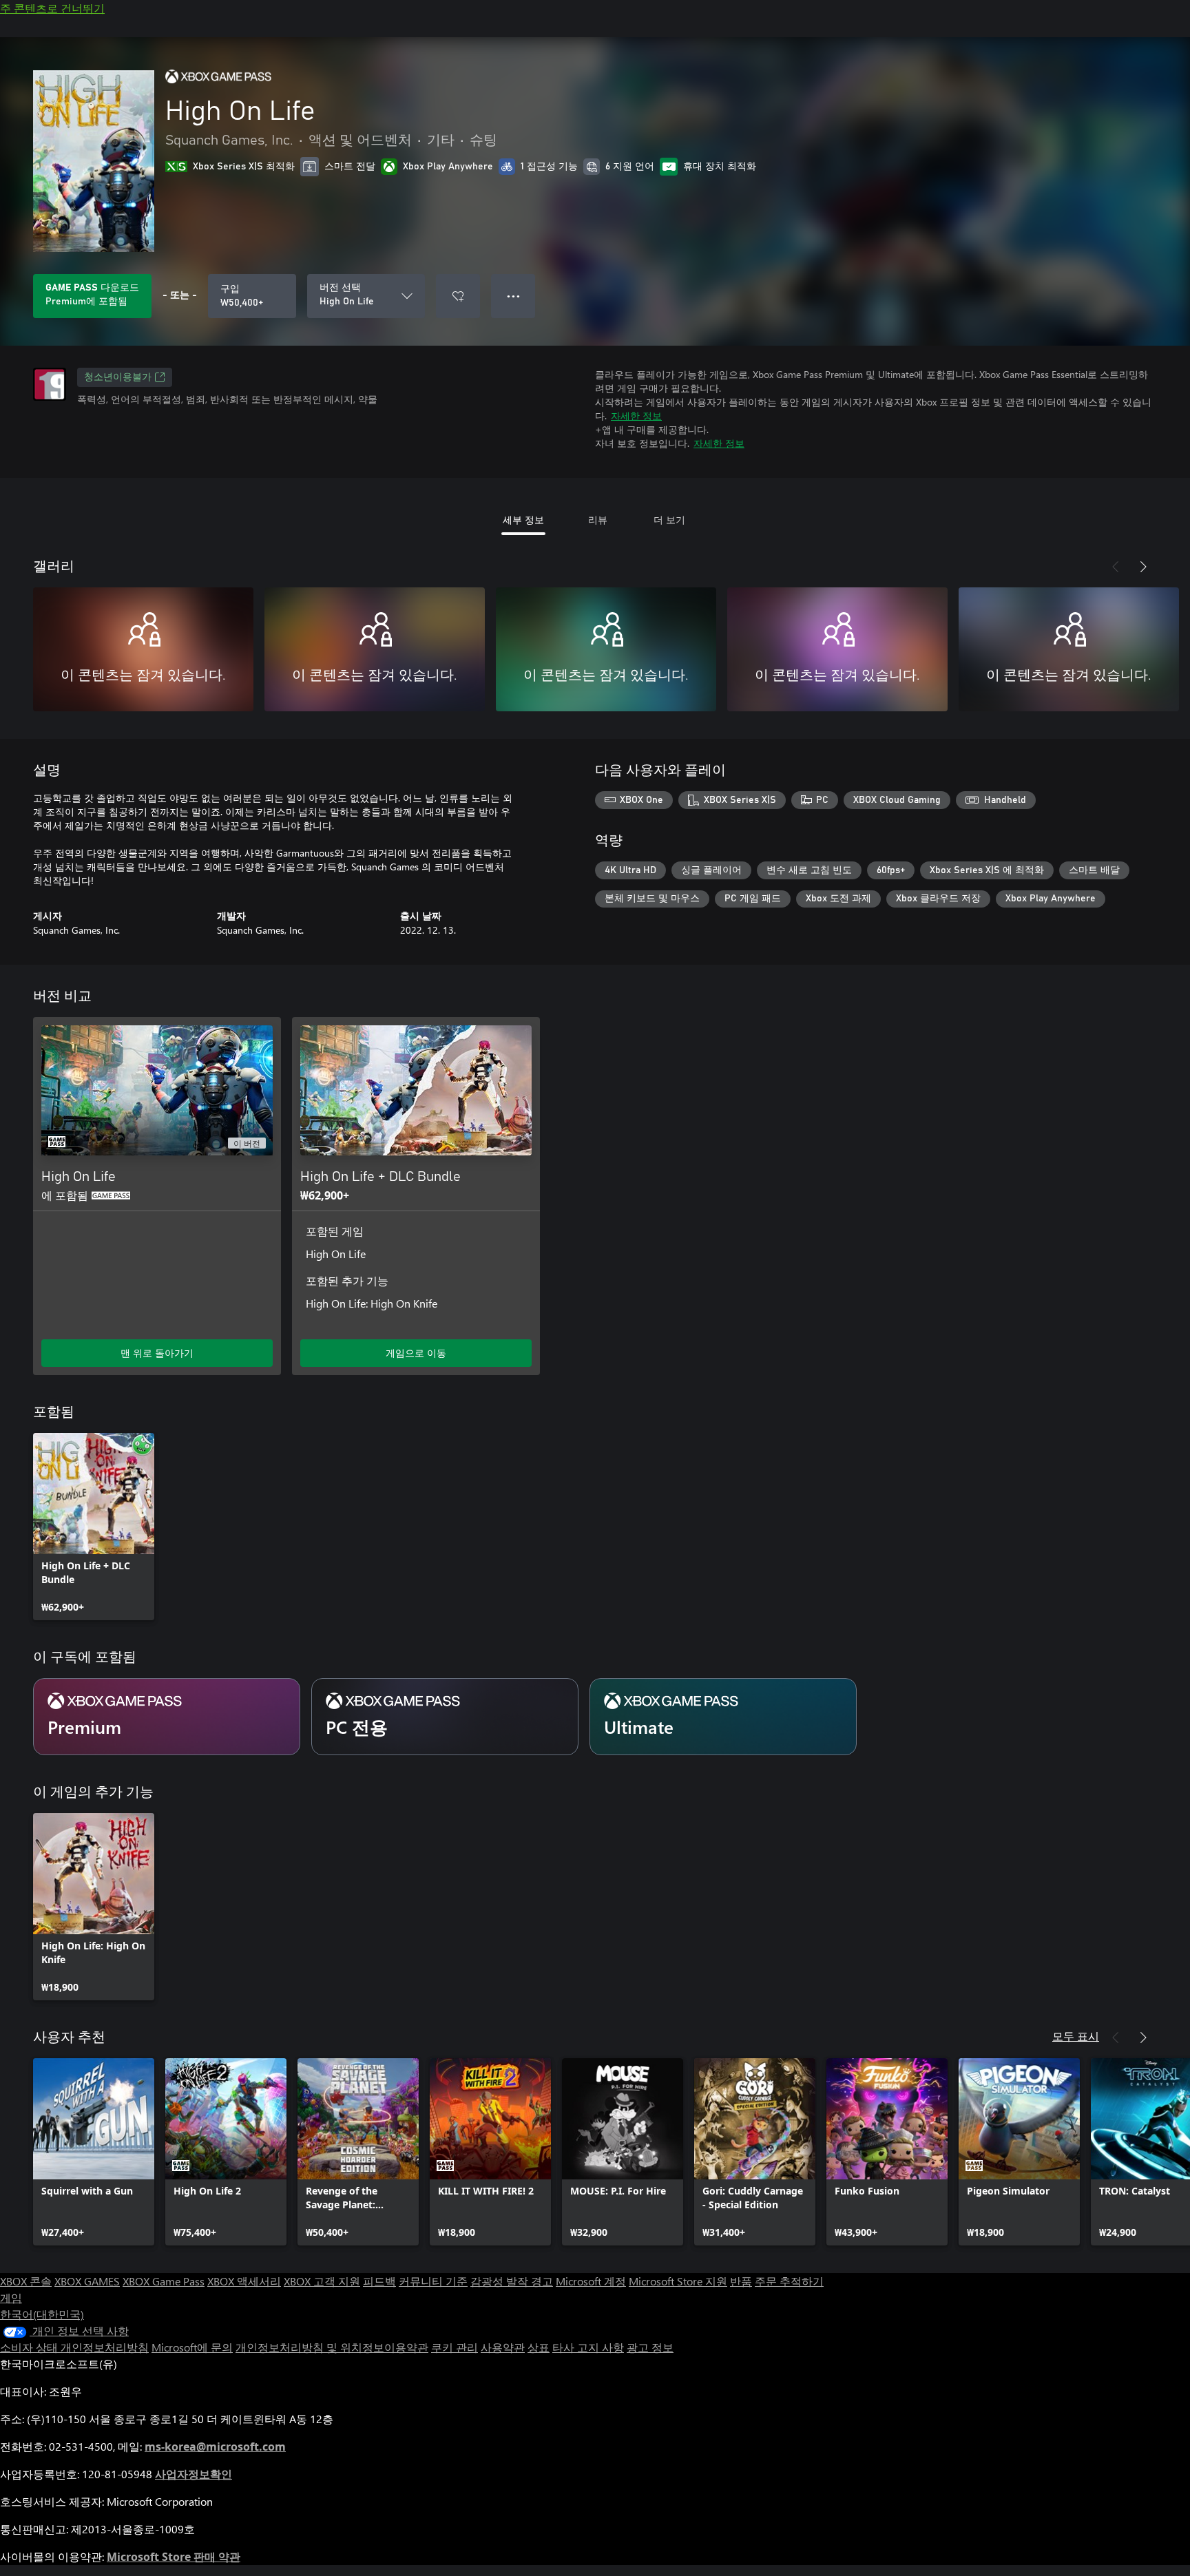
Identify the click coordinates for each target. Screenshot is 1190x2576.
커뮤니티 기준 (433, 2281)
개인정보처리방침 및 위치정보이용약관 (332, 2347)
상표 (539, 2347)
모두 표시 (1076, 2036)
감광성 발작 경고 (512, 2281)
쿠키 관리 (455, 2347)
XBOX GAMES (87, 2281)
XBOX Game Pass (164, 2281)
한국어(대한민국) (42, 2314)
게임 (11, 2297)
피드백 (379, 2281)
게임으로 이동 (416, 1353)
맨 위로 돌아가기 (157, 1353)
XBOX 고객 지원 (322, 2281)
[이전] (1116, 567)
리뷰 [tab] (598, 520)
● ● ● (513, 296)
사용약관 (503, 2347)
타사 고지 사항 (588, 2347)
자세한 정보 (636, 416)
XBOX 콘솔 (26, 2281)
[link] (94, 1527)
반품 (741, 2281)
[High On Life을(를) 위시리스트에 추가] (458, 296)
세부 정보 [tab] (523, 520)
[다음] (1143, 567)
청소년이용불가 (118, 377)
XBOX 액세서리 (244, 2281)
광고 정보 (650, 2347)
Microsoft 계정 (591, 2281)
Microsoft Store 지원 (678, 2281)
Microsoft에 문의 (192, 2347)
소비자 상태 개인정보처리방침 (74, 2347)
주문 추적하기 (789, 2281)
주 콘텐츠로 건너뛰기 (52, 8)
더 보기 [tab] (669, 520)
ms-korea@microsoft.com (215, 2447)
